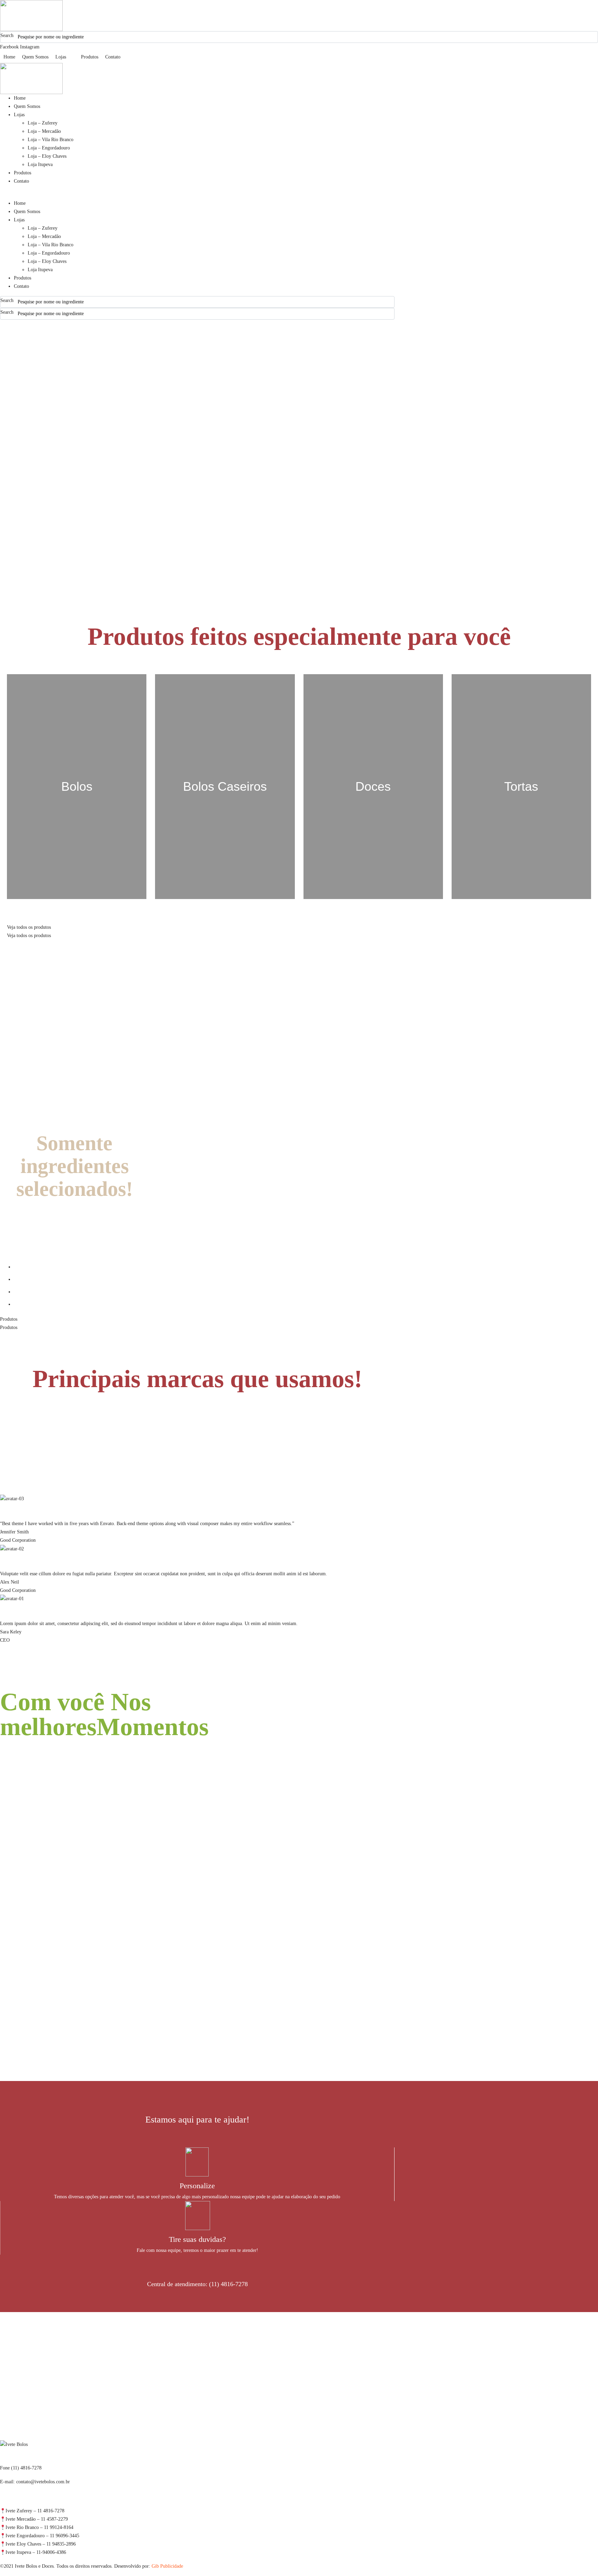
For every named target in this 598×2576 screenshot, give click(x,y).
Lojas (19, 115)
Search (7, 35)
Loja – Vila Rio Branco (51, 140)
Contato (21, 181)
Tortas (521, 786)
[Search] (594, 37)
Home (20, 98)
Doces (373, 786)
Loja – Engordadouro (49, 148)
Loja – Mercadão (44, 131)
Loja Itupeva (40, 164)
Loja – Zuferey (43, 123)
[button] (197, 195)
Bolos (77, 786)
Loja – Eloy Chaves (47, 156)
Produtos (22, 173)
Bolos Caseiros (225, 786)
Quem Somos (27, 106)
